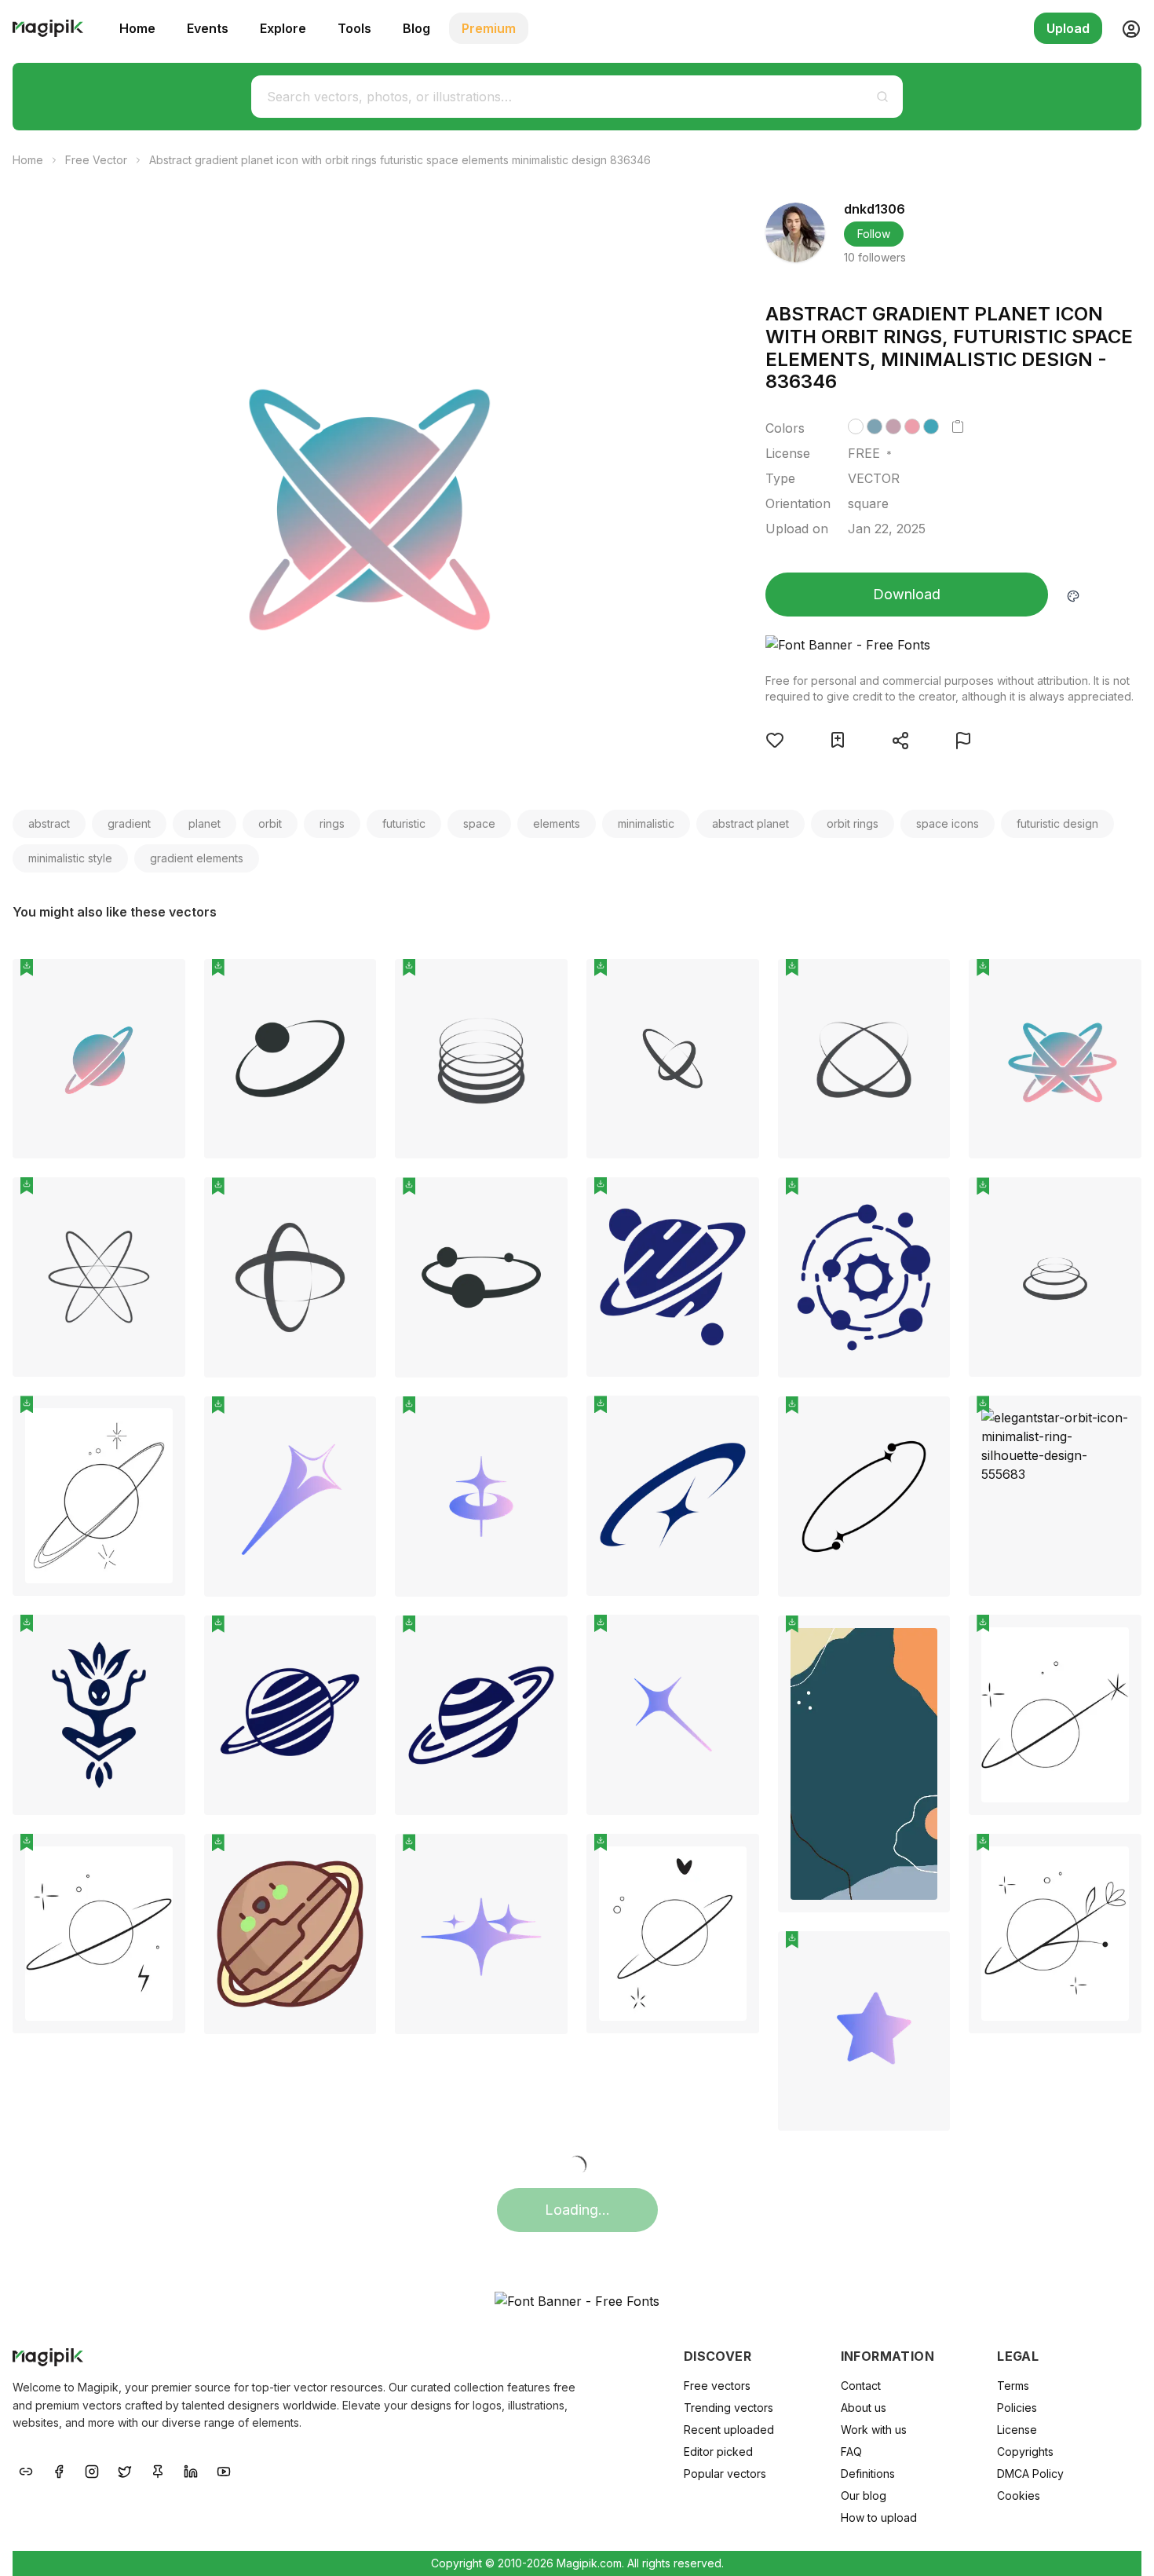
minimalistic (646, 823)
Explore (283, 28)
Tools (354, 28)
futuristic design (1057, 823)
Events (208, 28)
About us (864, 2408)
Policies (1017, 2408)
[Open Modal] (775, 740)
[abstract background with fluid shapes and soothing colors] (864, 1764)
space (479, 823)
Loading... (577, 2210)
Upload (1068, 28)
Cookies (1019, 2495)
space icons (948, 823)
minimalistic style (70, 858)
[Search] (882, 97)
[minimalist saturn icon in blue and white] (481, 1716)
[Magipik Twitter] (125, 2470)
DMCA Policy (1030, 2474)
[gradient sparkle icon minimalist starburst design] (673, 1715)
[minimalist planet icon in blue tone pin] (352, 1639)
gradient (129, 823)
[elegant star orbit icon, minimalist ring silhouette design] (1055, 1496)
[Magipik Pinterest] (158, 2470)
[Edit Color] (1073, 595)
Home (137, 28)
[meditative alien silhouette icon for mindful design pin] (162, 1638)
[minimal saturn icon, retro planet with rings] (673, 1277)
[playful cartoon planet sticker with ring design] (290, 1934)
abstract (49, 823)
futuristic (404, 823)
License (1017, 2430)
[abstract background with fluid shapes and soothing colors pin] (926, 1639)
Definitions (868, 2474)
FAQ (851, 2452)
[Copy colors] (958, 426)
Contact (861, 2386)
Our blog (864, 2495)
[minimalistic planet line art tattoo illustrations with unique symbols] (99, 1496)
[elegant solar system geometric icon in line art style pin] (544, 1201)
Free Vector (96, 160)
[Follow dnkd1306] (795, 232)
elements (557, 823)
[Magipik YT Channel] (224, 2470)
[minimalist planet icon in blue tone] (290, 1716)
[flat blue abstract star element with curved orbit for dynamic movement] (673, 1496)
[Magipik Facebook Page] (59, 2470)
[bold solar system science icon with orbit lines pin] (926, 1201)
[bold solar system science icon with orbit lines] (864, 1277)
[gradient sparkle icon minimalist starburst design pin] (736, 1638)
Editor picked (718, 2452)
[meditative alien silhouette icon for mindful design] (99, 1715)
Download (907, 594)
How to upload (879, 2517)
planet (205, 823)
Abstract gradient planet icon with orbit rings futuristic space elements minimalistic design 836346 (400, 160)
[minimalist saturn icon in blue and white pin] (544, 1639)
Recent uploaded (729, 2430)
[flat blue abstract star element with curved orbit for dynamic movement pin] (736, 1419)
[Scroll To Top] (1121, 2546)
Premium (489, 28)
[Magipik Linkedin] (191, 2470)
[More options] (164, 1165)
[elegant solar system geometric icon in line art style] (481, 1277)
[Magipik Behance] (26, 2470)
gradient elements (197, 858)
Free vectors (717, 2386)
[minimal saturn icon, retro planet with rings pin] (736, 1201)
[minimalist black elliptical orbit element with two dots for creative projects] (864, 1497)
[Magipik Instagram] (92, 2470)
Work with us (874, 2430)
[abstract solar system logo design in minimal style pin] (352, 982)
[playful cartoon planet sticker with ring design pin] (352, 1857)
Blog (416, 28)
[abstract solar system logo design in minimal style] (290, 1059)
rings (332, 823)
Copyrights (1025, 2452)
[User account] (1125, 28)
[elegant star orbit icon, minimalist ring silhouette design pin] (1118, 1419)
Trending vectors (729, 2408)
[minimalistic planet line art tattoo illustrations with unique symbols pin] (162, 1419)
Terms (1013, 2386)
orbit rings (853, 823)
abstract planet (750, 823)
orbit (270, 823)
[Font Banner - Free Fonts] (950, 645)
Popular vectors (725, 2474)
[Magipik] (48, 28)
